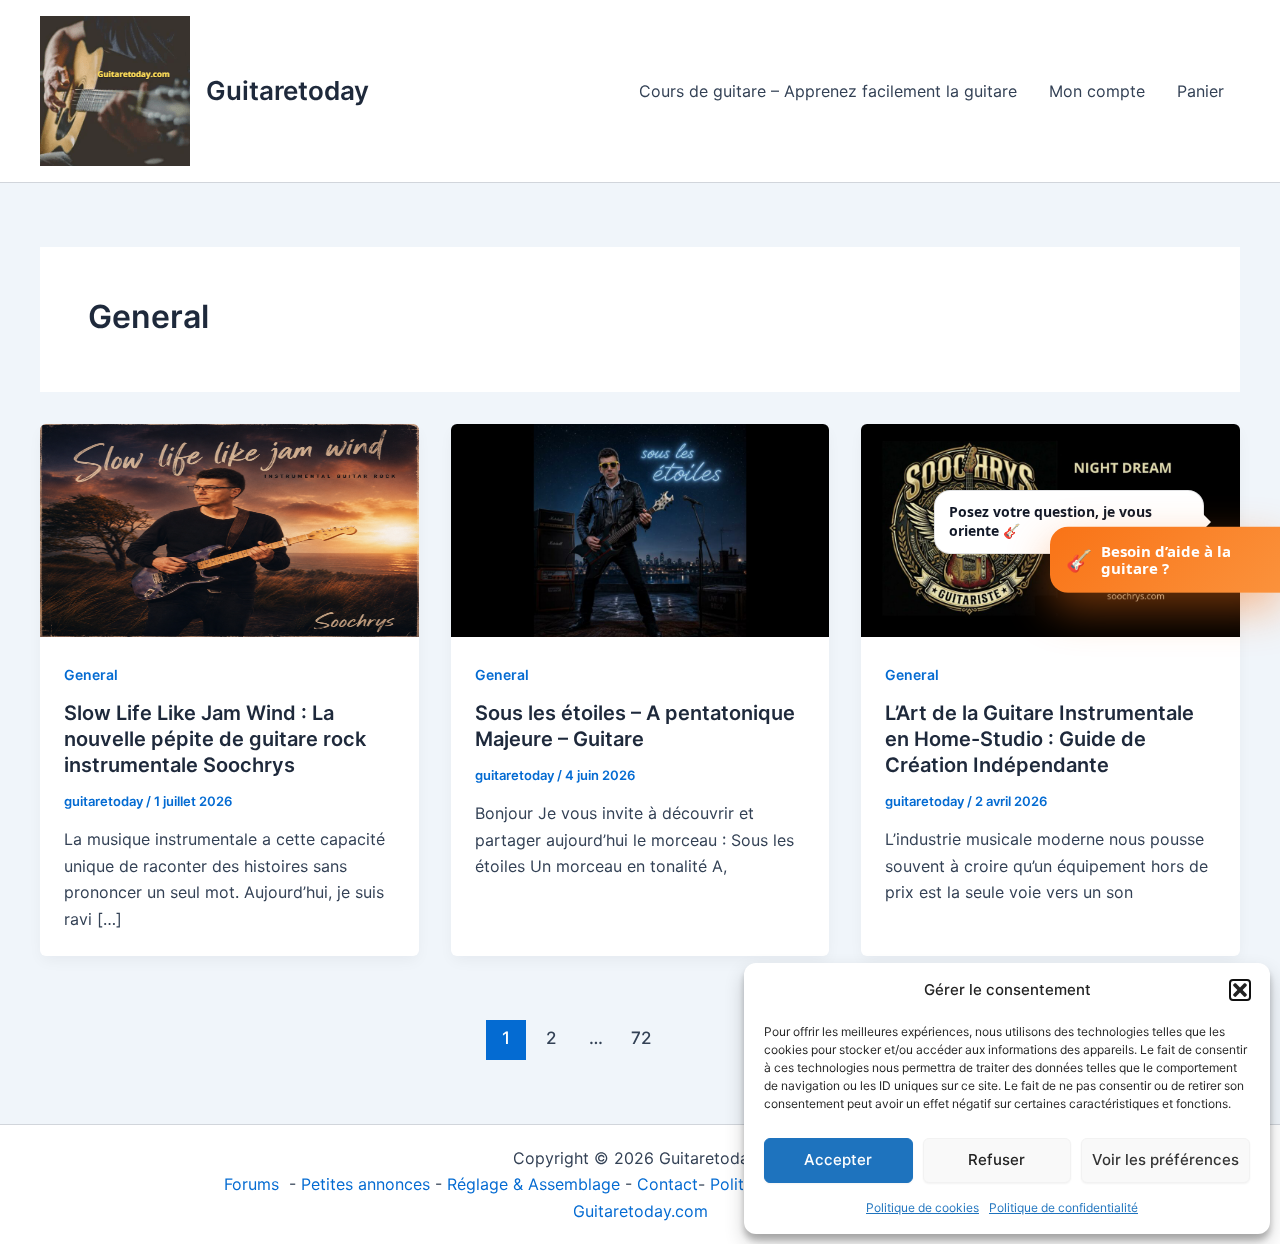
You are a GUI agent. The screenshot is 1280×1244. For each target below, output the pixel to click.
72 (641, 1037)
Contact (667, 1184)
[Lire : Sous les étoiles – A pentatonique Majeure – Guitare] (640, 529)
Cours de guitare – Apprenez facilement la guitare (828, 91)
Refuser (996, 1159)
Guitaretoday (287, 90)
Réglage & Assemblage (536, 1184)
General (91, 674)
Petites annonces (365, 1184)
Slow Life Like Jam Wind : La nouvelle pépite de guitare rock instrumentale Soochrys (215, 739)
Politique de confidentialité (1063, 1207)
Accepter (838, 1159)
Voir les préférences (1165, 1159)
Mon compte (1097, 91)
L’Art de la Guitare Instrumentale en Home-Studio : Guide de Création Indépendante (1039, 739)
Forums (254, 1184)
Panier (1200, 91)
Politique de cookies (922, 1207)
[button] (1240, 990)
